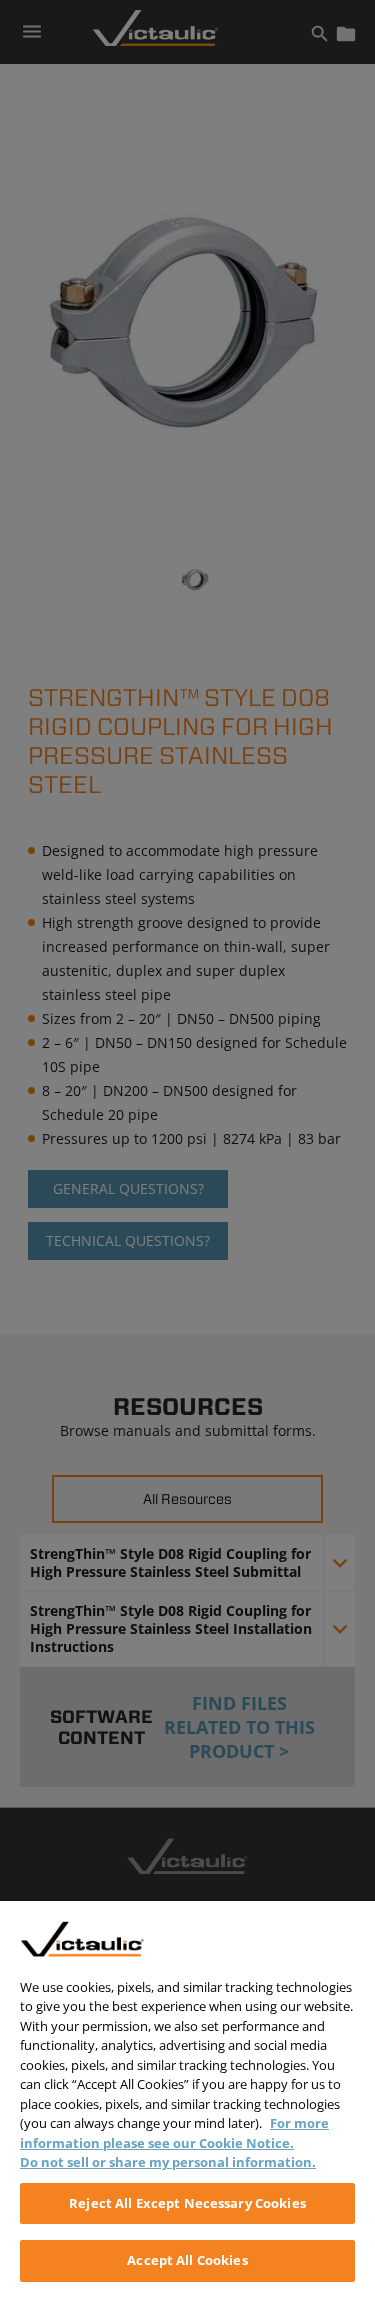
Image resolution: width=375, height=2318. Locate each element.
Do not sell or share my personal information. (168, 2162)
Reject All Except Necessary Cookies (187, 2203)
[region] (187, 2109)
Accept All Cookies (187, 2260)
